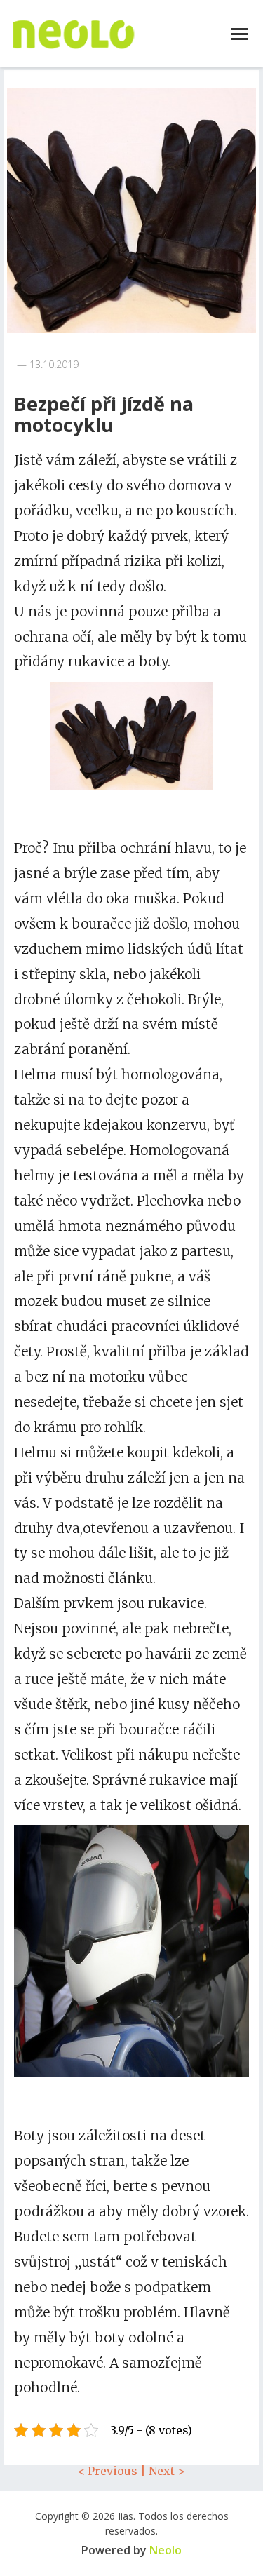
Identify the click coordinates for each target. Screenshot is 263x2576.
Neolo (166, 2550)
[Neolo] (74, 34)
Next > (167, 2471)
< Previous (108, 2471)
